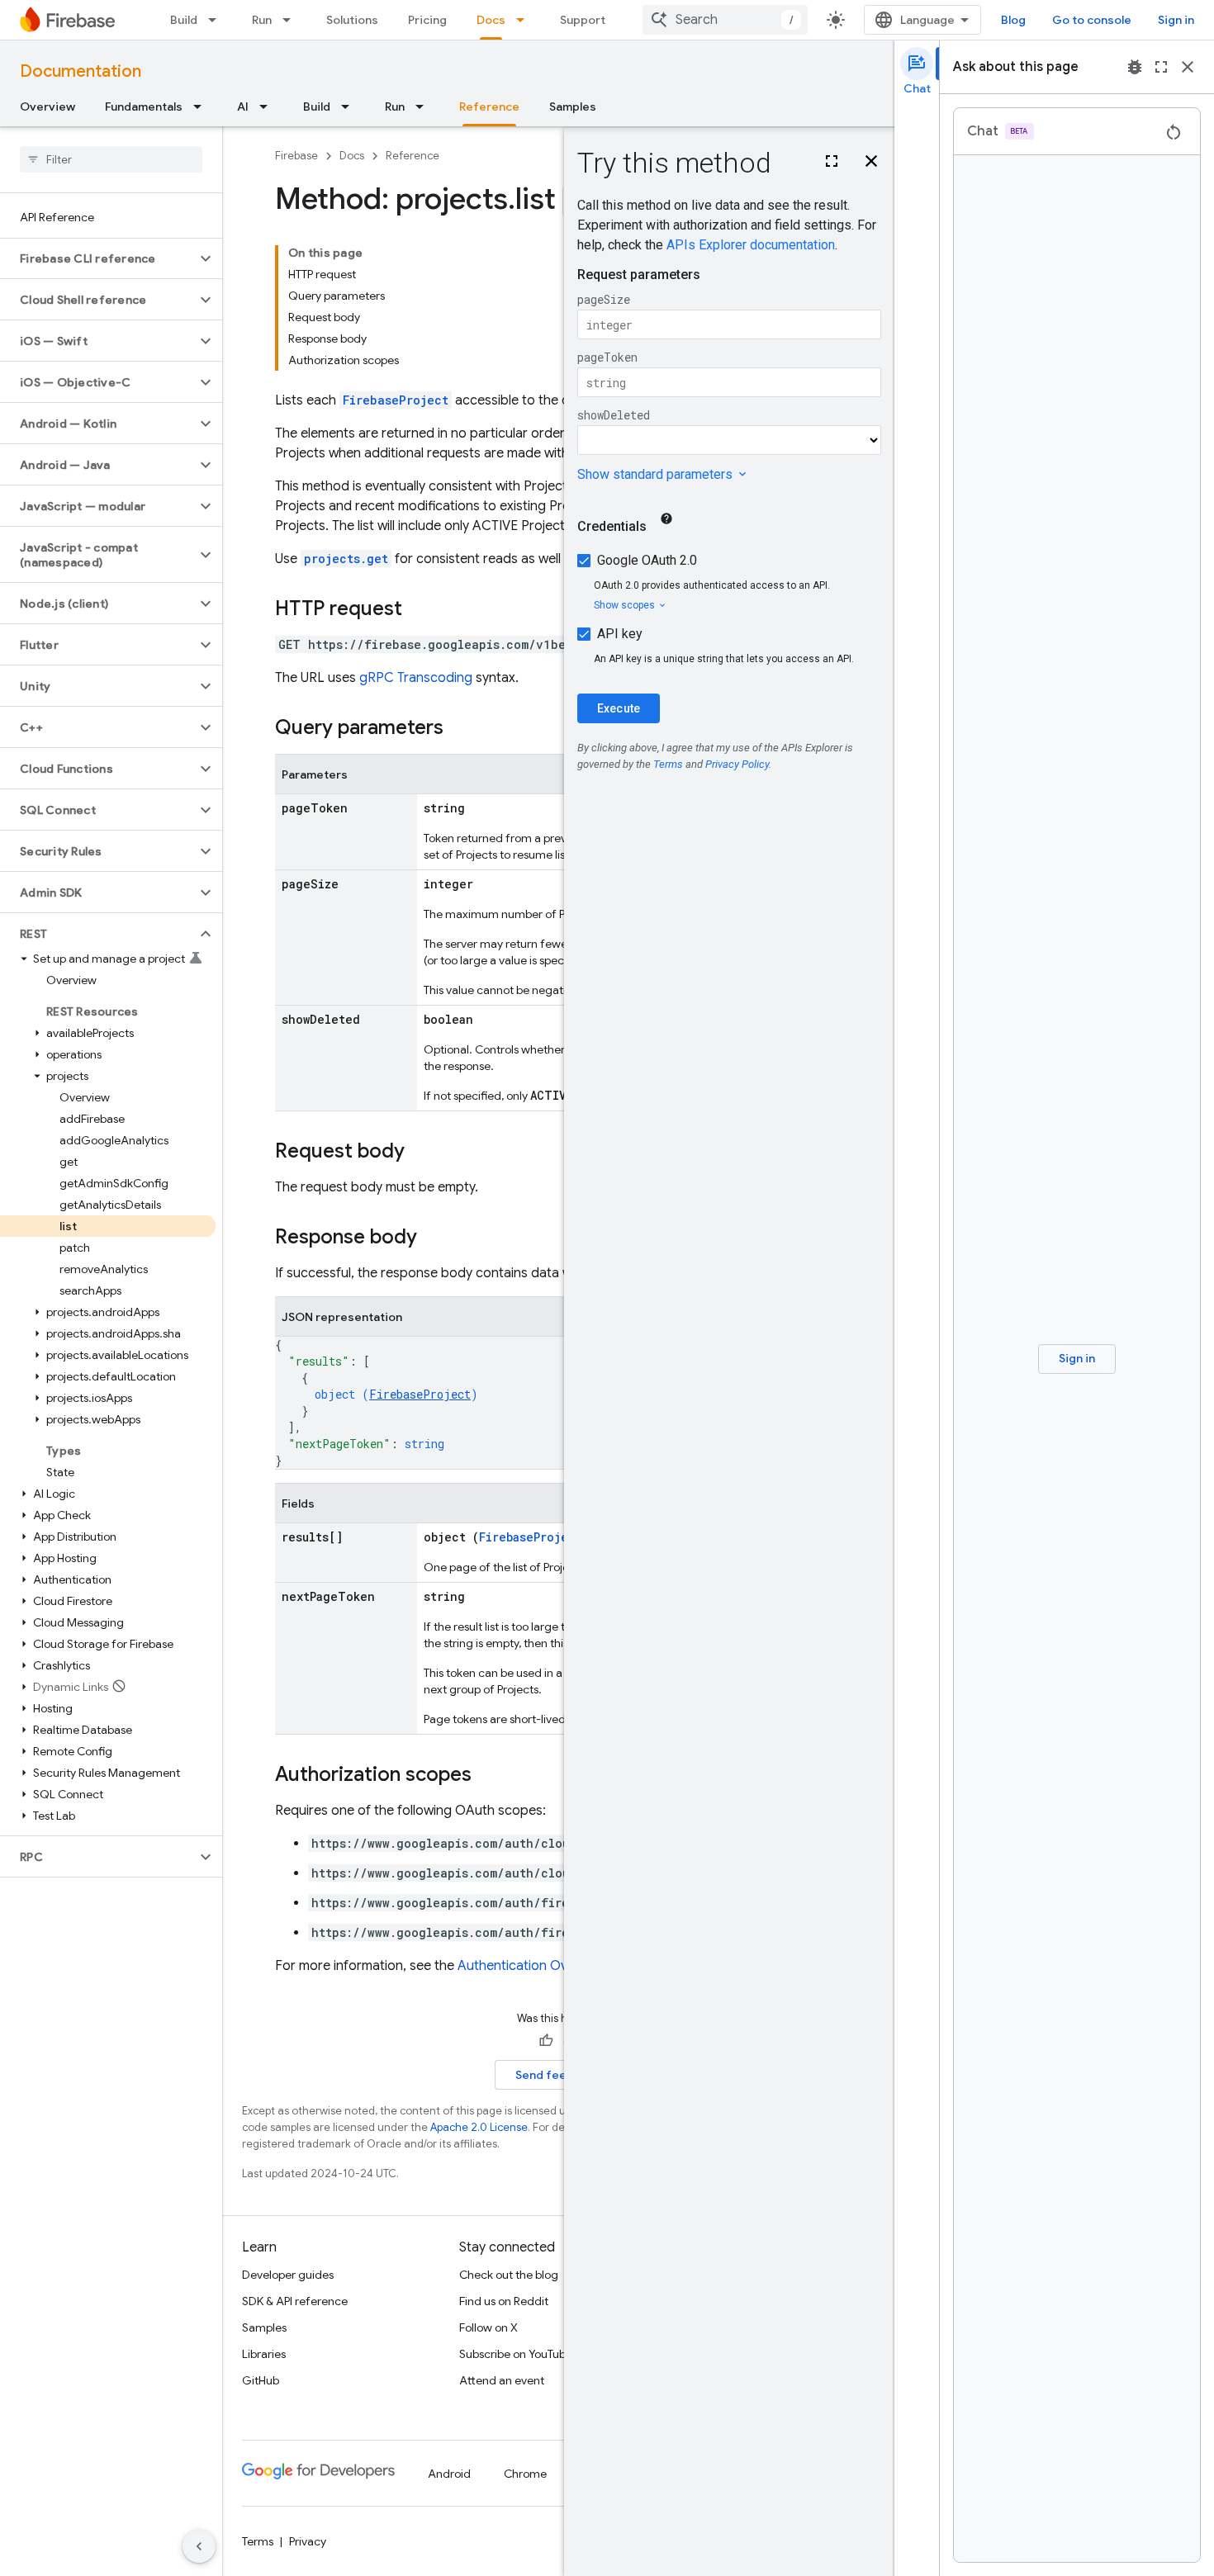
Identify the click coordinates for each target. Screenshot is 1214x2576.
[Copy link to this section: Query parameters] (460, 729)
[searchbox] (111, 159)
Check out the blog (509, 2275)
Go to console (1092, 20)
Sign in (1176, 20)
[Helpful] (546, 2041)
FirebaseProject (396, 400)
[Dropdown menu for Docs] (525, 20)
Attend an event (502, 2380)
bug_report (1135, 67)
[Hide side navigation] (199, 2546)
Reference (489, 107)
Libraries (264, 2354)
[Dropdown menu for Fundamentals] (202, 107)
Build (184, 20)
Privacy (308, 2541)
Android (449, 2474)
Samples (573, 107)
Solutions (352, 20)
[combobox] (725, 20)
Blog (1013, 20)
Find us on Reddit (504, 2301)
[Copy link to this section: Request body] (421, 1153)
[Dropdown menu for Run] (292, 20)
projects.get (346, 559)
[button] (98, 258)
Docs (491, 20)
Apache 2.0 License (479, 2127)
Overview (47, 107)
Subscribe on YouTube (516, 2354)
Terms (258, 2541)
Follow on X (488, 2327)
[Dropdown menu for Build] (217, 20)
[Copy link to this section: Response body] (434, 1238)
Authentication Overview (531, 1966)
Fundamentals (144, 107)
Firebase (296, 156)
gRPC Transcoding (416, 678)
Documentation (81, 71)
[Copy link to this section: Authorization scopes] (488, 1776)
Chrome (525, 2474)
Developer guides (288, 2275)
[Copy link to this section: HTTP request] (419, 610)
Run (262, 20)
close (1188, 67)
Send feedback (558, 2075)
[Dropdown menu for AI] (268, 107)
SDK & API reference (295, 2301)
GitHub (261, 2380)
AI (243, 107)
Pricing (427, 20)
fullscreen (1161, 67)
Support (583, 20)
